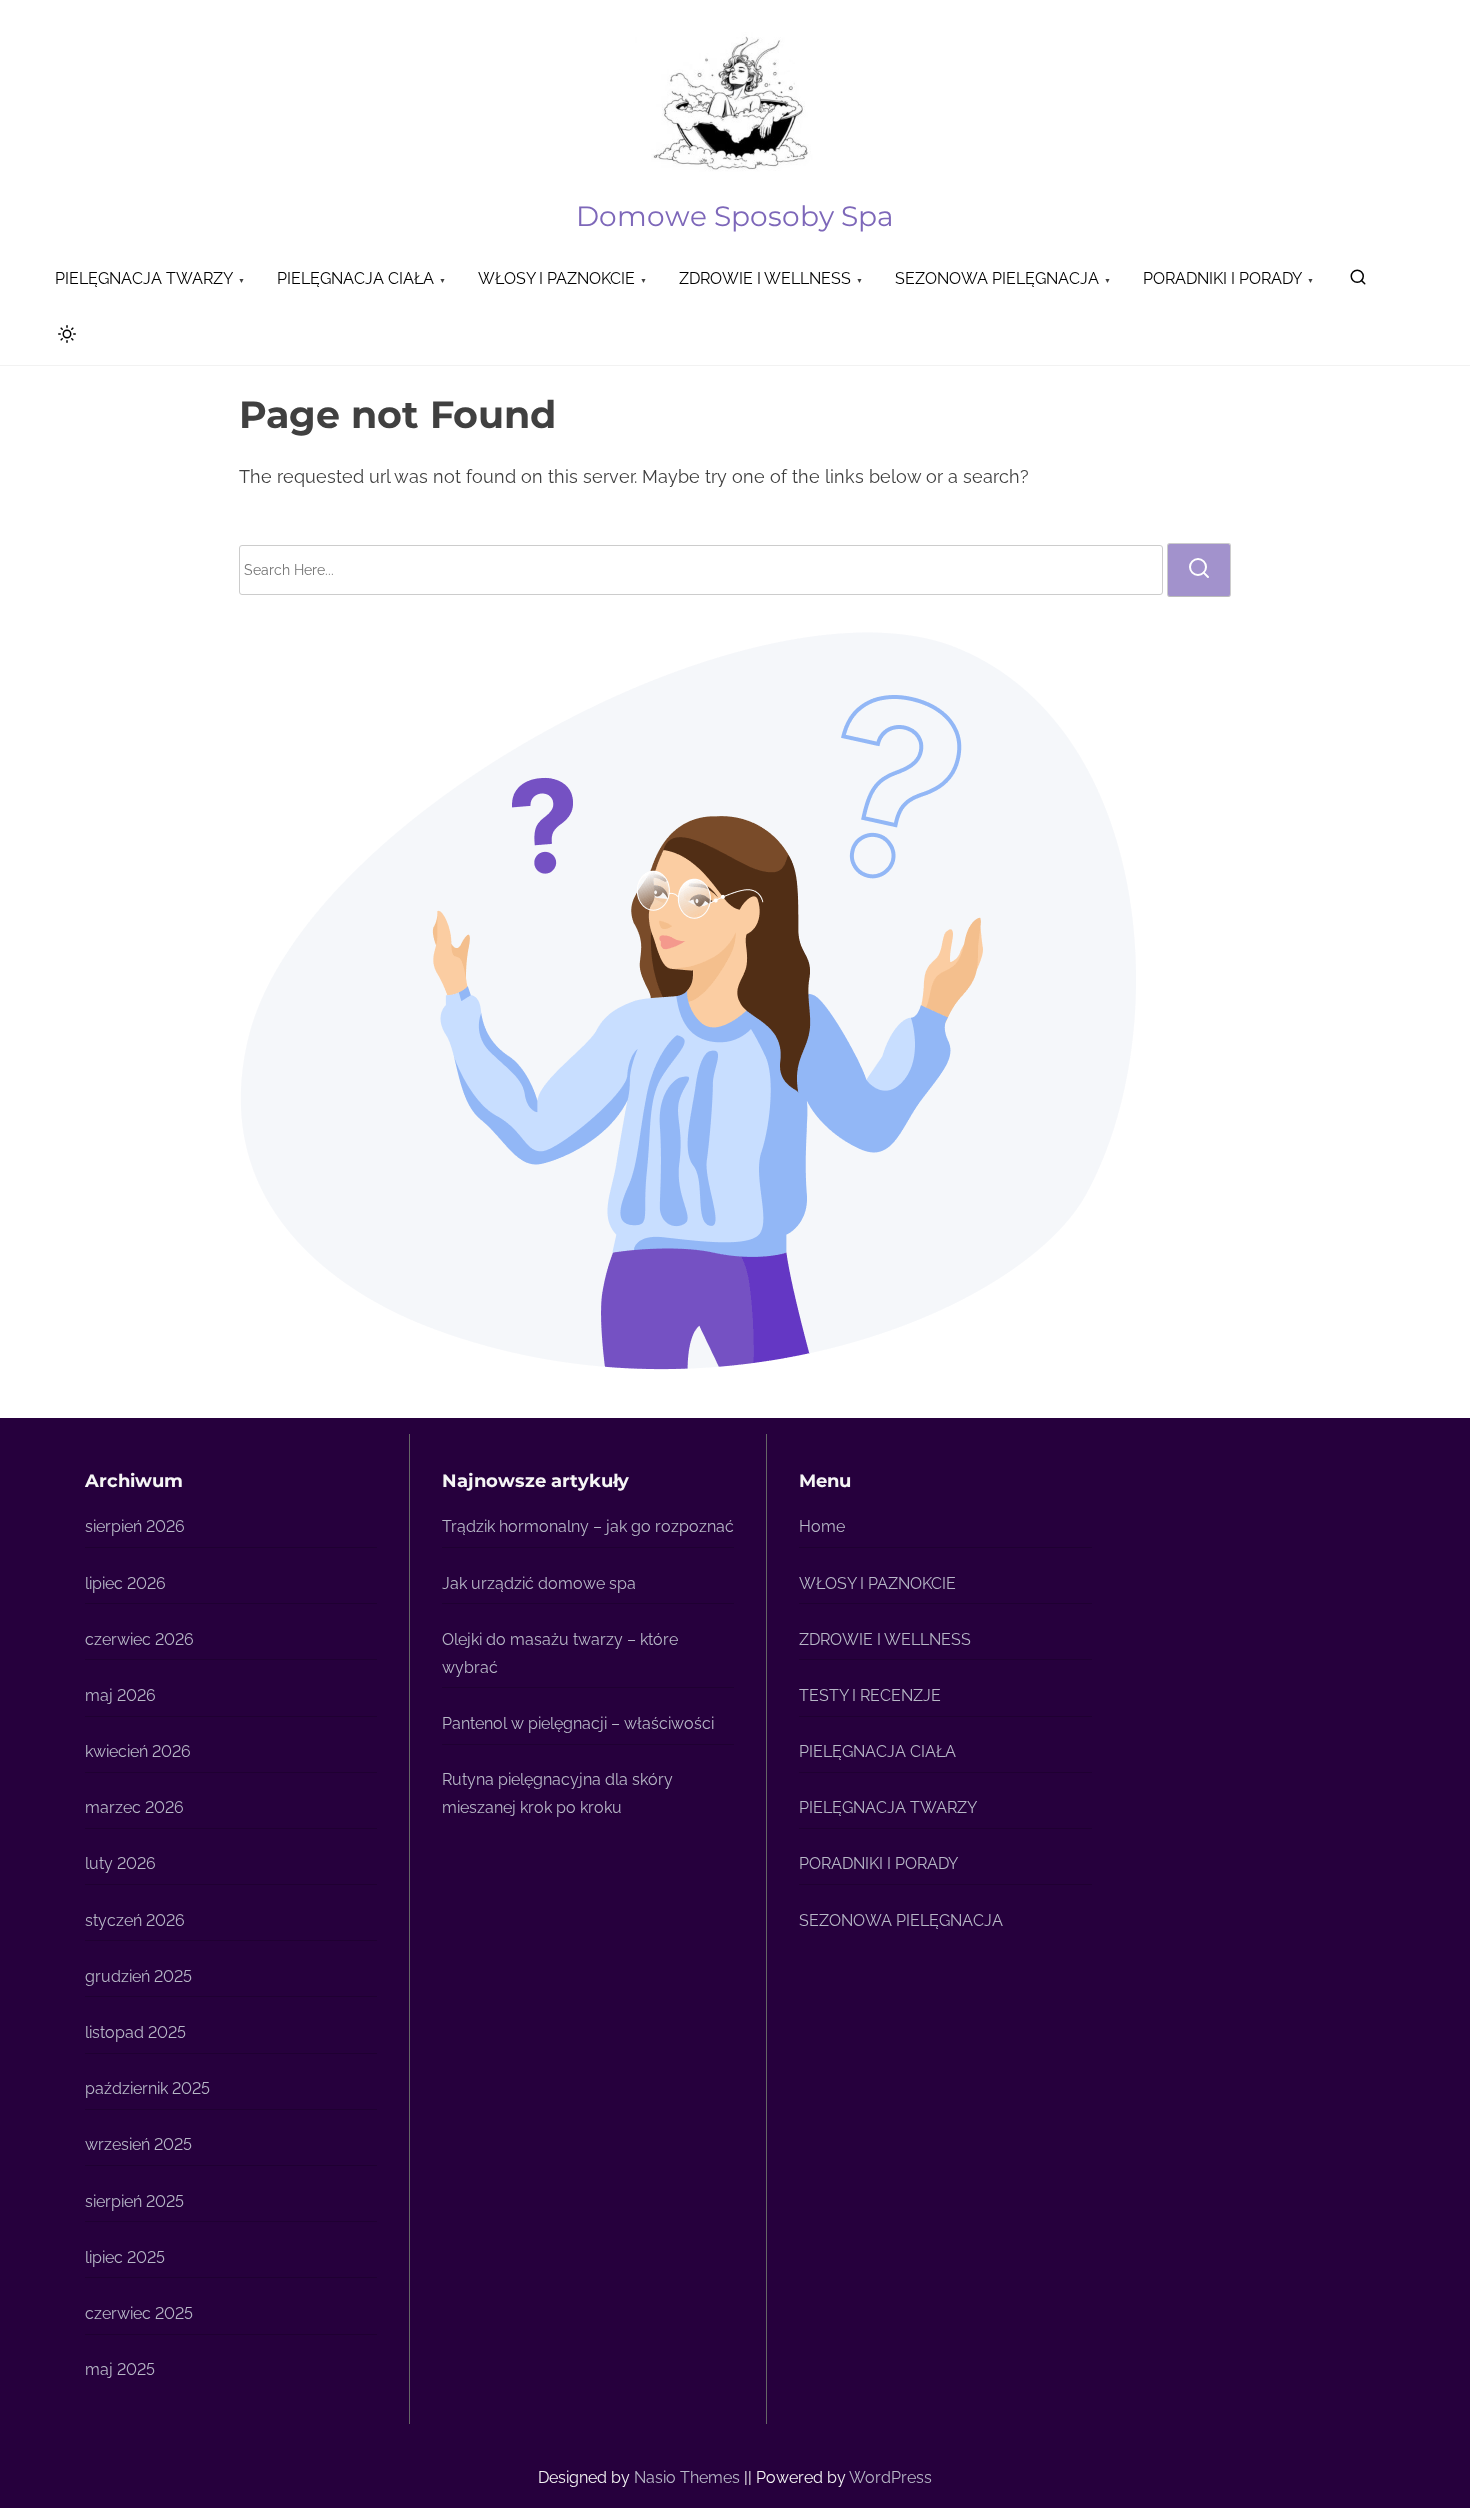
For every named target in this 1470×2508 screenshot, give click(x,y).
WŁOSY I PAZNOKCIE (877, 1583)
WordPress (890, 2477)
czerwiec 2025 (139, 2313)
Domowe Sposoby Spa (735, 216)
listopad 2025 (135, 2032)
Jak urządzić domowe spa (539, 1583)
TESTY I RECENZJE (870, 1695)
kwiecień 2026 (138, 1751)
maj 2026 (120, 1695)
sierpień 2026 (135, 1526)
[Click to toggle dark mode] (63, 337)
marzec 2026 (134, 1807)
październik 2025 (147, 2088)
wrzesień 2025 (138, 2144)
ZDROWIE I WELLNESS (885, 1639)
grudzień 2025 (138, 1976)
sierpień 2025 (134, 2201)
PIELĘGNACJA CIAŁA (877, 1751)
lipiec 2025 (125, 2257)
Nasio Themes (689, 2477)
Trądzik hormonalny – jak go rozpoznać (588, 1526)
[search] (1358, 281)
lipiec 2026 (125, 1583)
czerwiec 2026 (139, 1639)
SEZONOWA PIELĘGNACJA (901, 1920)
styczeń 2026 (135, 1920)
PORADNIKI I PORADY (878, 1863)
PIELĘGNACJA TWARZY (888, 1807)
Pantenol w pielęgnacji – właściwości (578, 1723)
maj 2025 (120, 2369)
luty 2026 (120, 1863)
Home (822, 1526)
